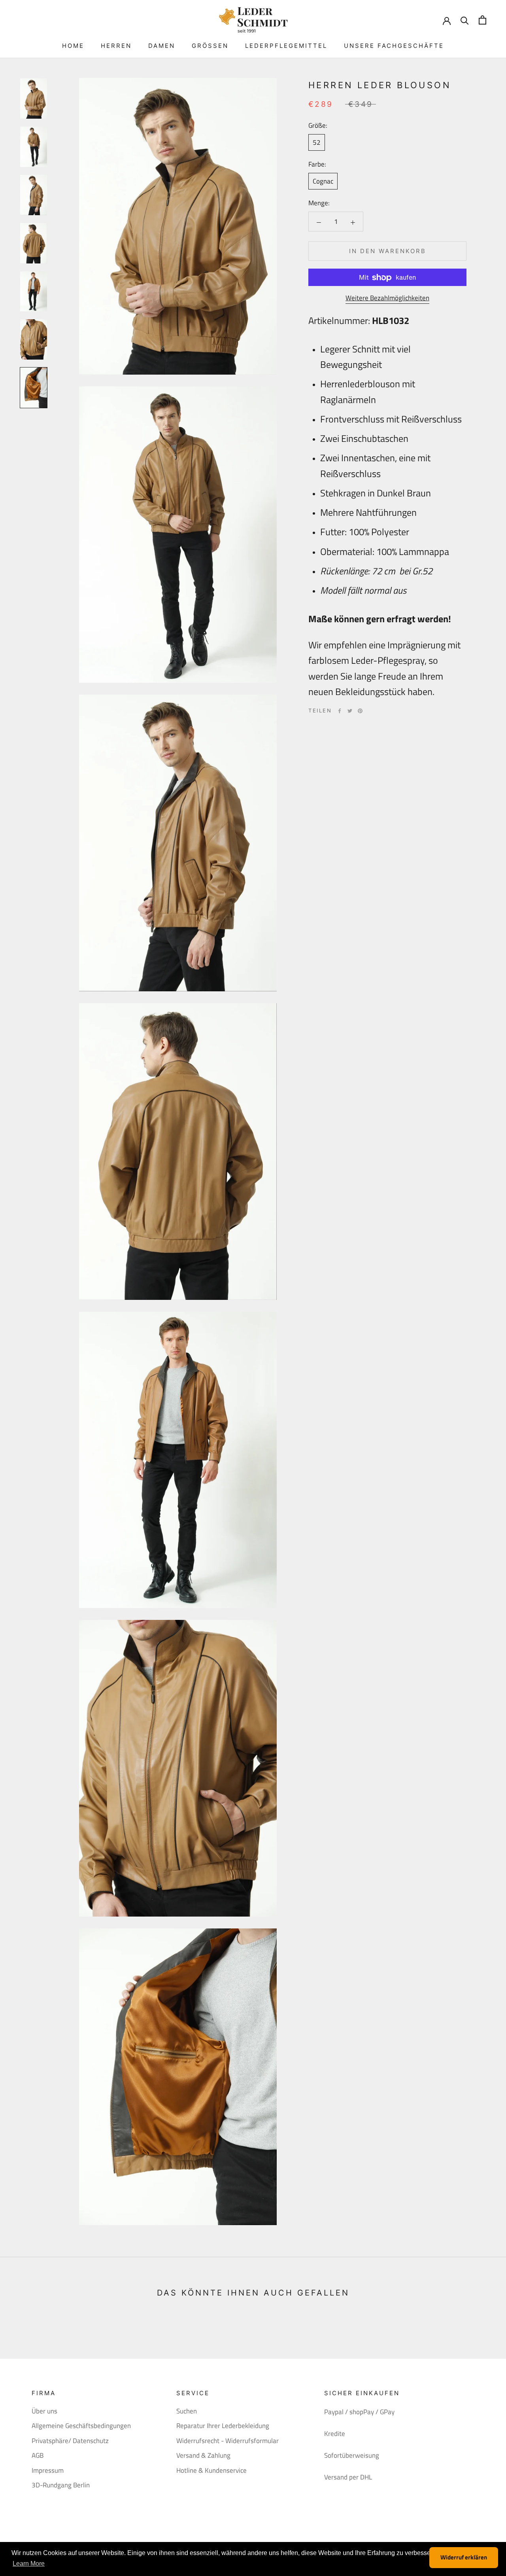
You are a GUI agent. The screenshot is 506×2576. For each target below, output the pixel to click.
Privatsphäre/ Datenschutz (70, 2441)
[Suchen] (465, 20)
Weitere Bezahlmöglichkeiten (387, 298)
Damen (162, 46)
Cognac (323, 182)
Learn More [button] (29, 2564)
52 (317, 143)
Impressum (48, 2471)
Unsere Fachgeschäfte (394, 46)
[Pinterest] (360, 711)
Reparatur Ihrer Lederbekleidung (223, 2426)
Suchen (187, 2411)
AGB (38, 2456)
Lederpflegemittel (286, 46)
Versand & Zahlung (203, 2456)
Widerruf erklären (464, 2557)
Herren (116, 46)
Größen (210, 46)
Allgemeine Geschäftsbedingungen (81, 2426)
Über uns (44, 2411)
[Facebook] (340, 711)
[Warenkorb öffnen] (482, 20)
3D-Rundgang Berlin (61, 2485)
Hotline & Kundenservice (211, 2471)
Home (73, 46)
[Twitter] (350, 711)
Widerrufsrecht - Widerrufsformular (228, 2441)
